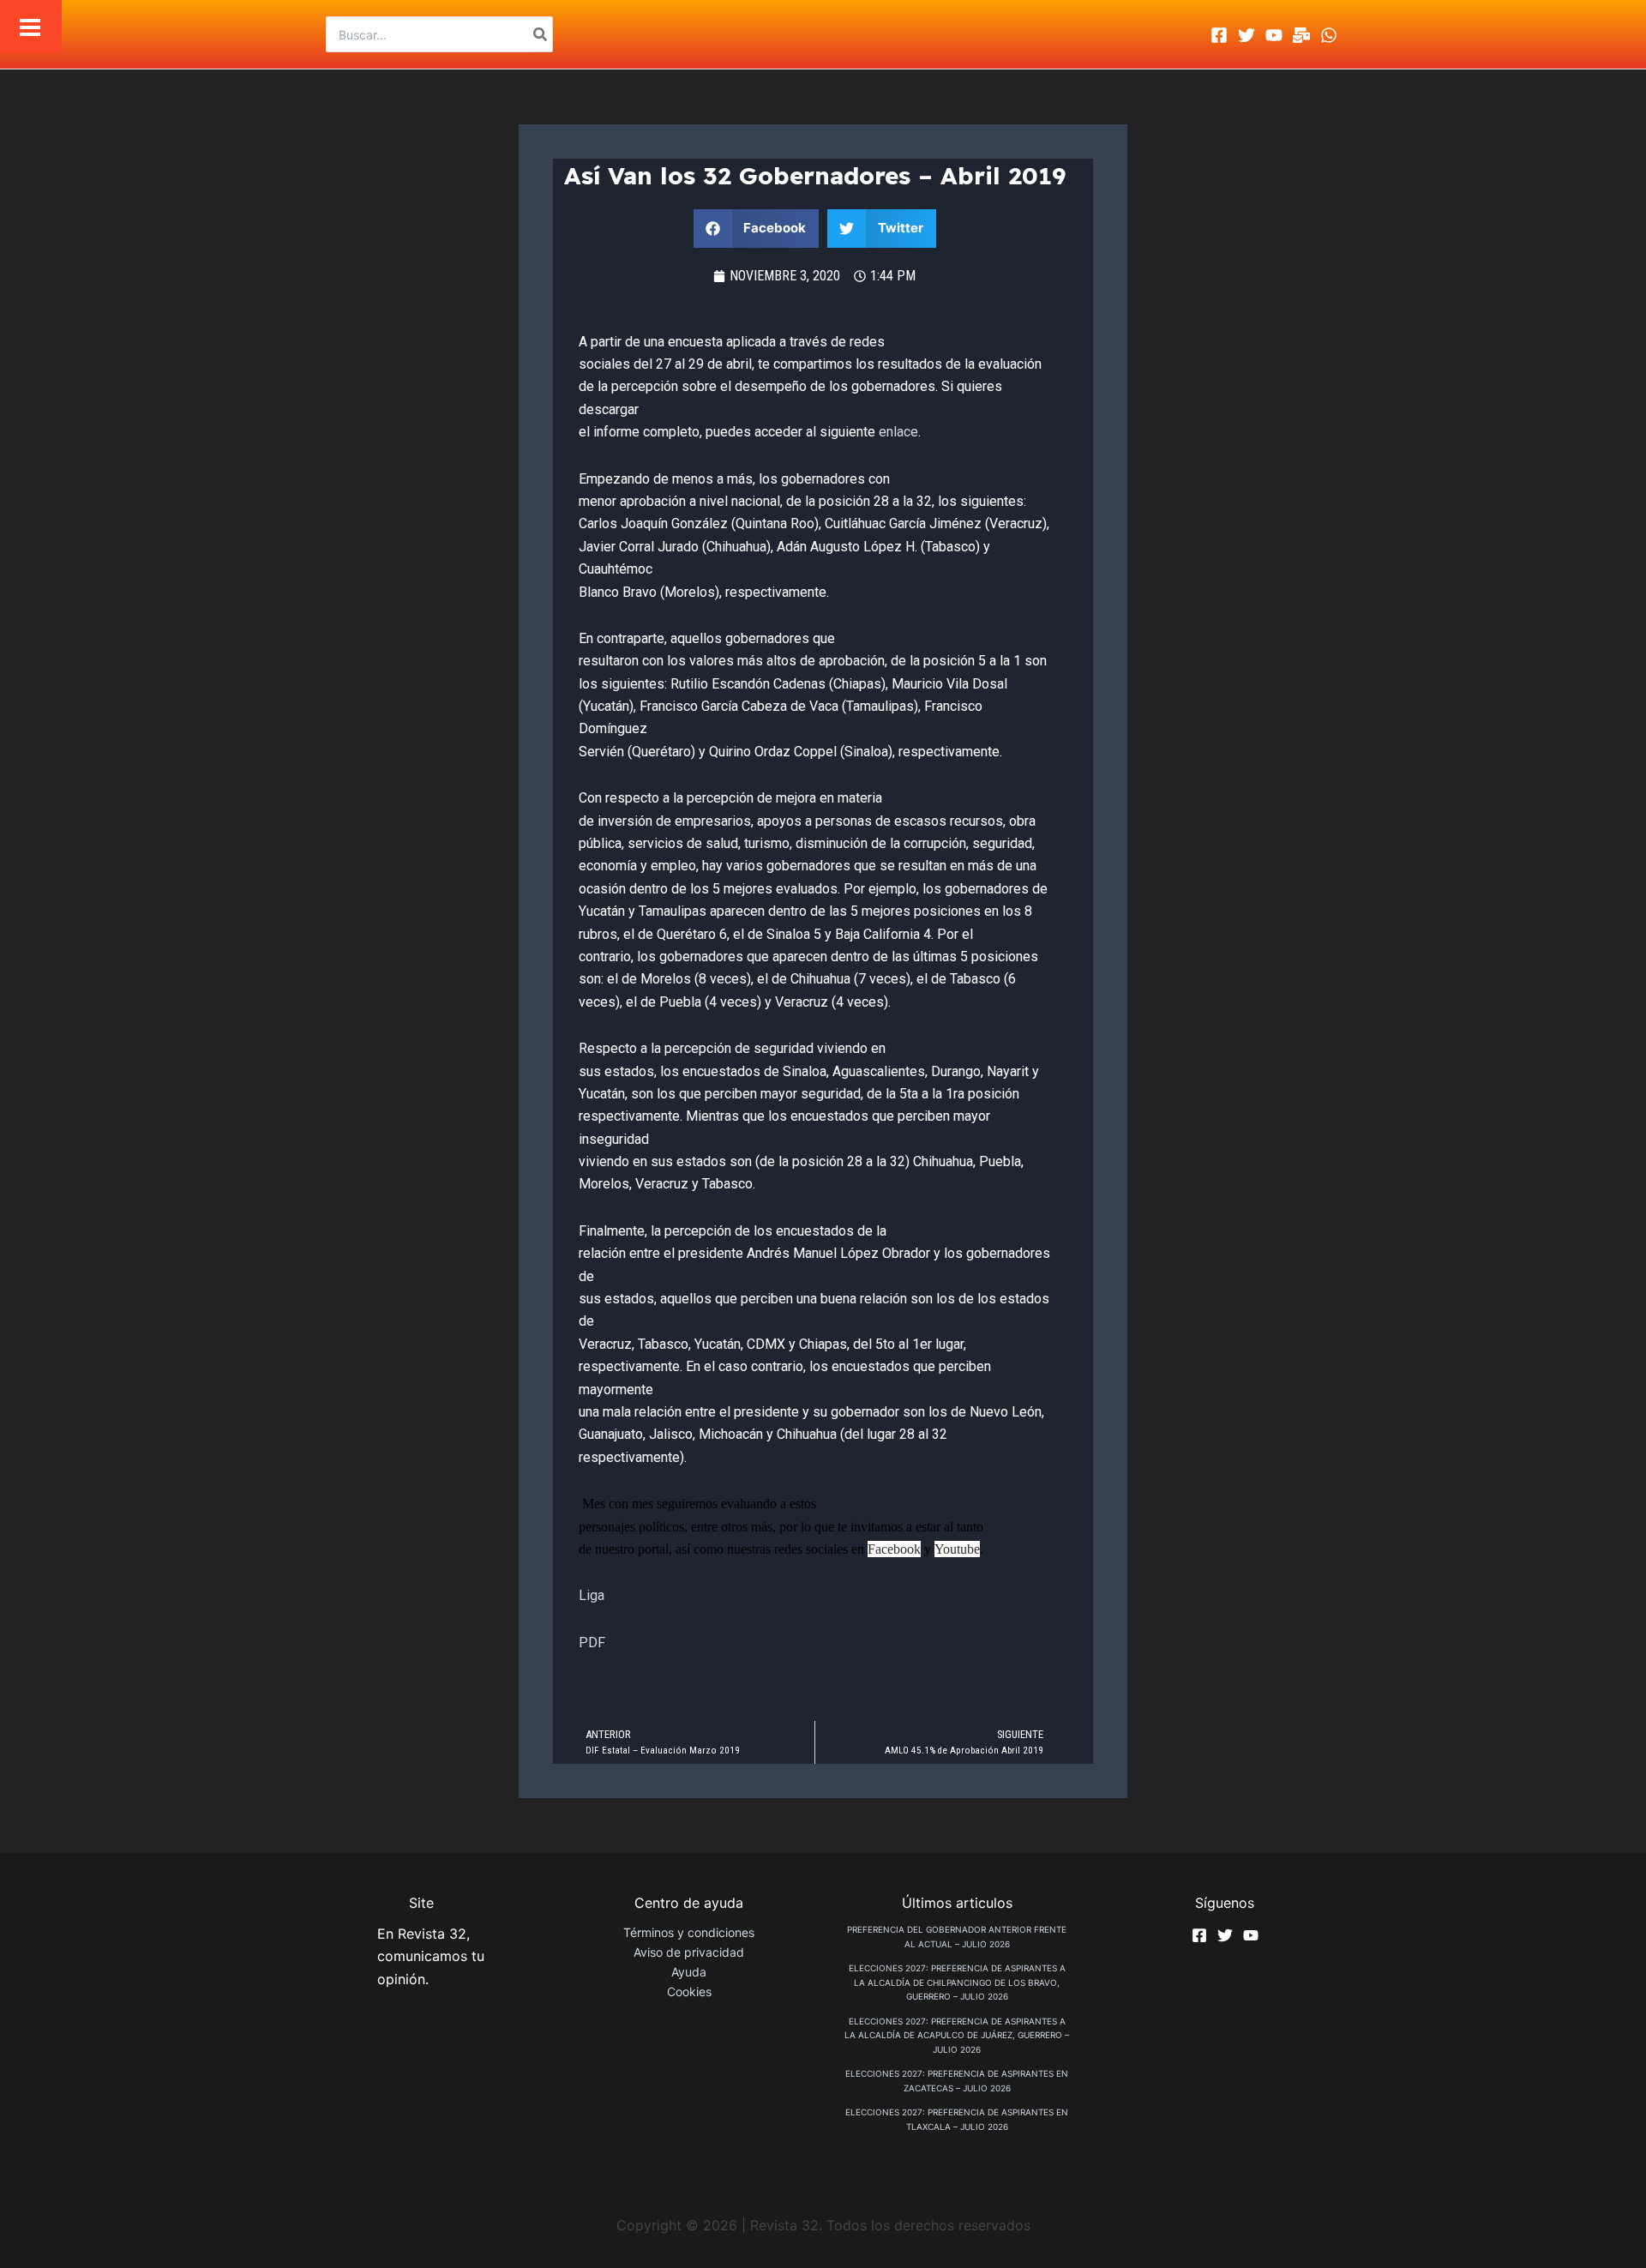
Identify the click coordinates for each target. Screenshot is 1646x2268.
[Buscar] (541, 34)
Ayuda (689, 1972)
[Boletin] (1301, 35)
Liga (592, 1595)
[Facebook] (1219, 35)
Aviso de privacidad (689, 1952)
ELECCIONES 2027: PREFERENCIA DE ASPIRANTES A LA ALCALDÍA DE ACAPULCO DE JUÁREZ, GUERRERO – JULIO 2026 (957, 2035)
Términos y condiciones (689, 1932)
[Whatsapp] (1329, 35)
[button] (757, 229)
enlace (898, 432)
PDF (592, 1642)
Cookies (689, 1991)
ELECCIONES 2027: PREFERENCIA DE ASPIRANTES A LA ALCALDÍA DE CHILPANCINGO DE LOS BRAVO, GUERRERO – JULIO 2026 (957, 1982)
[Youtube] (1274, 35)
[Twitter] (1247, 35)
